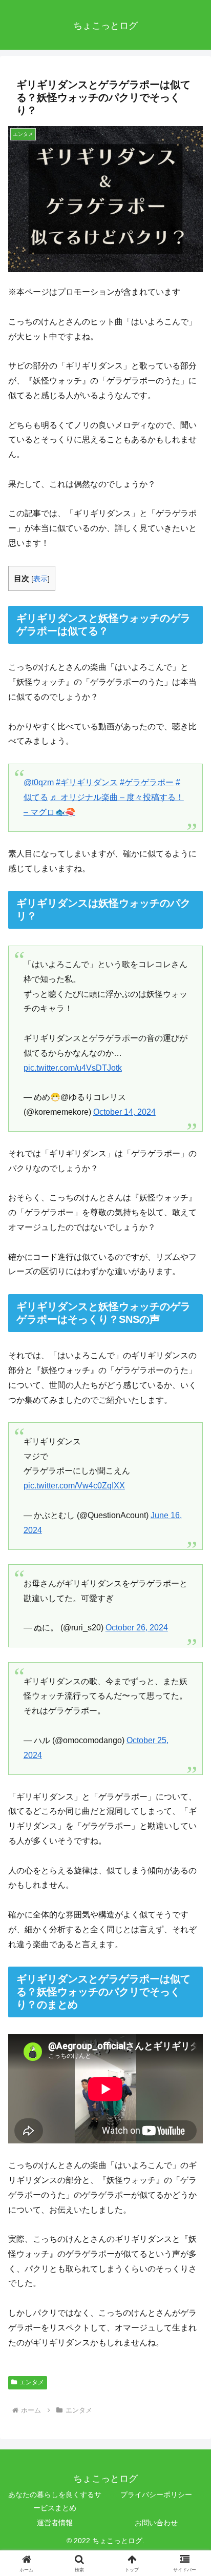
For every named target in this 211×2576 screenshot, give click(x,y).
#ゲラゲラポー (147, 782)
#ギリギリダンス (87, 782)
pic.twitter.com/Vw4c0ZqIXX (74, 1486)
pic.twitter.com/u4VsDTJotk (73, 1068)
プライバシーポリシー (156, 2495)
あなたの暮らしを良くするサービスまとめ (55, 2501)
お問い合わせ (156, 2523)
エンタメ (32, 2382)
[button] (190, 1741)
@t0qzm (39, 782)
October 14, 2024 (124, 1112)
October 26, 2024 (137, 1628)
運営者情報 (55, 2523)
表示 (40, 579)
